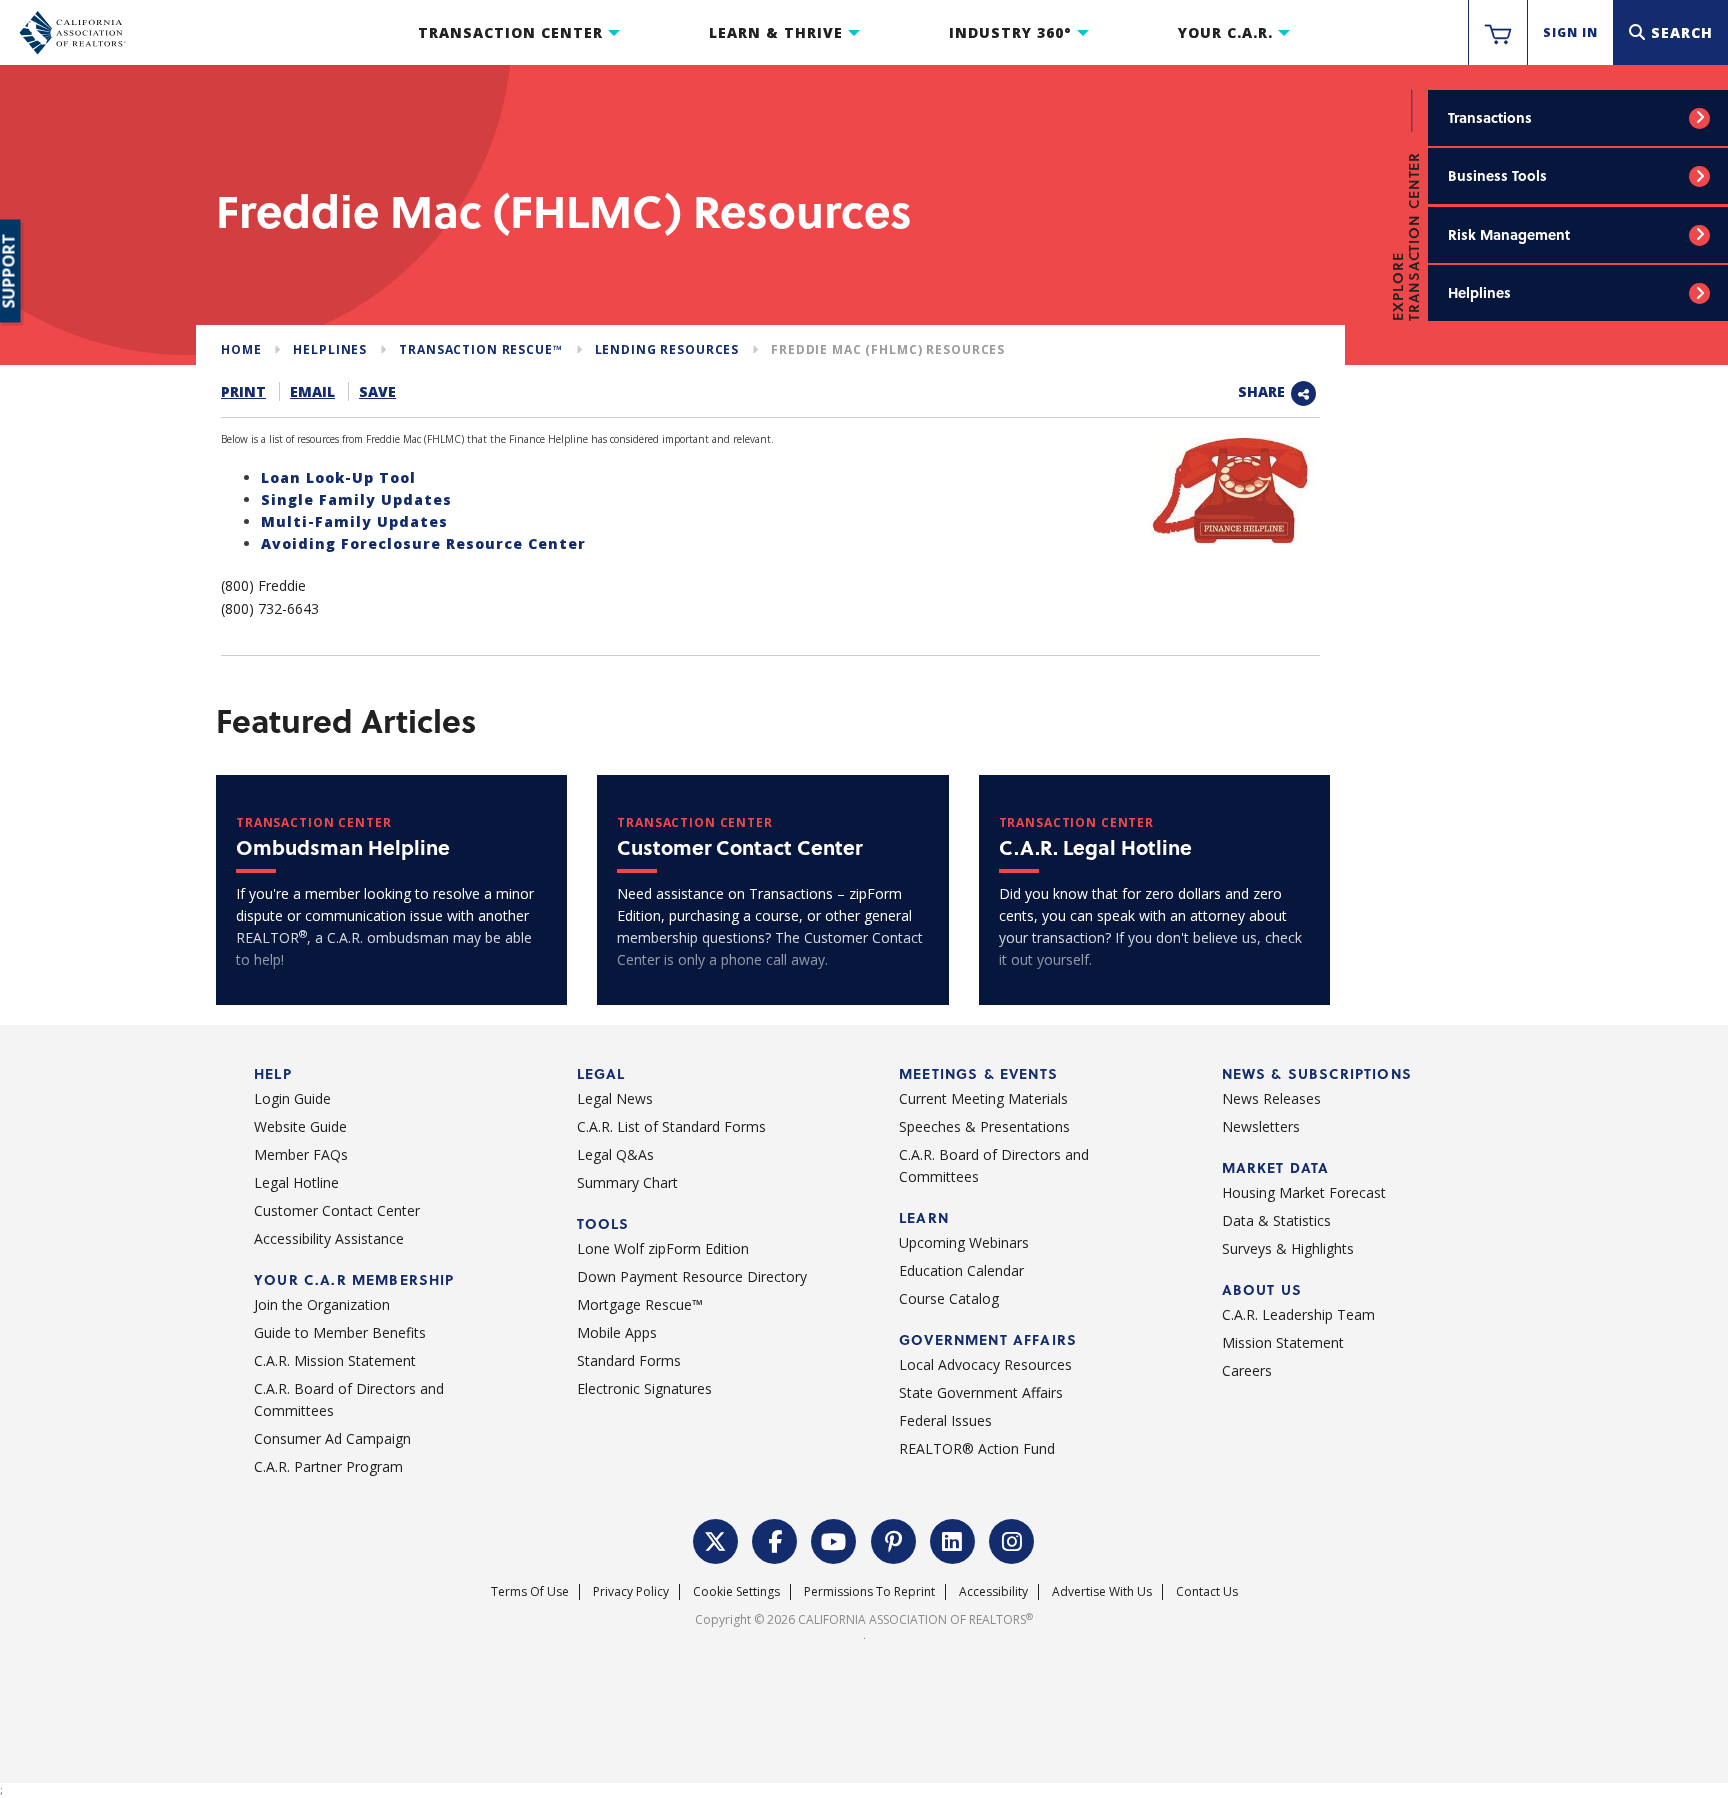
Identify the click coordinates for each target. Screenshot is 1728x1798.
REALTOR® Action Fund (977, 1448)
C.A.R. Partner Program (328, 1466)
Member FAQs (301, 1154)
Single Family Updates (356, 499)
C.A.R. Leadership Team (1298, 1314)
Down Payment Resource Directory (692, 1276)
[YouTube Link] (834, 1540)
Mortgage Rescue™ (640, 1304)
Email (312, 391)
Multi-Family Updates (354, 521)
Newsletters (1261, 1126)
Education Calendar (961, 1270)
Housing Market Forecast (1304, 1192)
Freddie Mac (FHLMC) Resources (888, 349)
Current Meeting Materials (983, 1098)
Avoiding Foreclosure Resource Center (423, 543)
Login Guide (292, 1098)
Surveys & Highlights (1288, 1248)
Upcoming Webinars (964, 1242)
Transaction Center (510, 32)
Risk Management (1509, 234)
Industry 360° (1010, 32)
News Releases (1271, 1098)
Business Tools (1497, 175)
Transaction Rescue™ (480, 349)
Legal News (615, 1098)
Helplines (1479, 292)
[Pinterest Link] (894, 1540)
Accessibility (993, 1591)
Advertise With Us (1102, 1591)
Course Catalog (949, 1298)
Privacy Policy (631, 1591)
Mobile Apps (617, 1332)
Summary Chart (627, 1182)
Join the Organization (322, 1304)
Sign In (1570, 32)
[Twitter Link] (716, 1540)
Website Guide (300, 1126)
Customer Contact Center (337, 1210)
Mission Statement (1283, 1342)
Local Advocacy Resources (985, 1364)
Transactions (1490, 117)
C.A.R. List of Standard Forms (671, 1126)
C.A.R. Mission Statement (335, 1360)
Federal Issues (945, 1420)
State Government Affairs (981, 1392)
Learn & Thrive (776, 32)
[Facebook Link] (775, 1540)
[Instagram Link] (1012, 1540)
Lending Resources (667, 349)
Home (241, 349)
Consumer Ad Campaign (332, 1438)
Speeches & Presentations (984, 1126)
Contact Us (1207, 1591)
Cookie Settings (736, 1591)
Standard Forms (629, 1360)
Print (243, 391)
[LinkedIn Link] (953, 1540)
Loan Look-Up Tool (338, 477)
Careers (1247, 1370)
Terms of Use (530, 1591)
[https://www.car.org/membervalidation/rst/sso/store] (1498, 33)
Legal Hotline (296, 1182)
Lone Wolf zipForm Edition (663, 1248)
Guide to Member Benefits (340, 1332)
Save (377, 391)
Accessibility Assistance (329, 1238)
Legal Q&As (615, 1154)
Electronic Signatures (644, 1388)
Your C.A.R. (1225, 32)
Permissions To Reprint (869, 1591)
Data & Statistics (1276, 1220)
